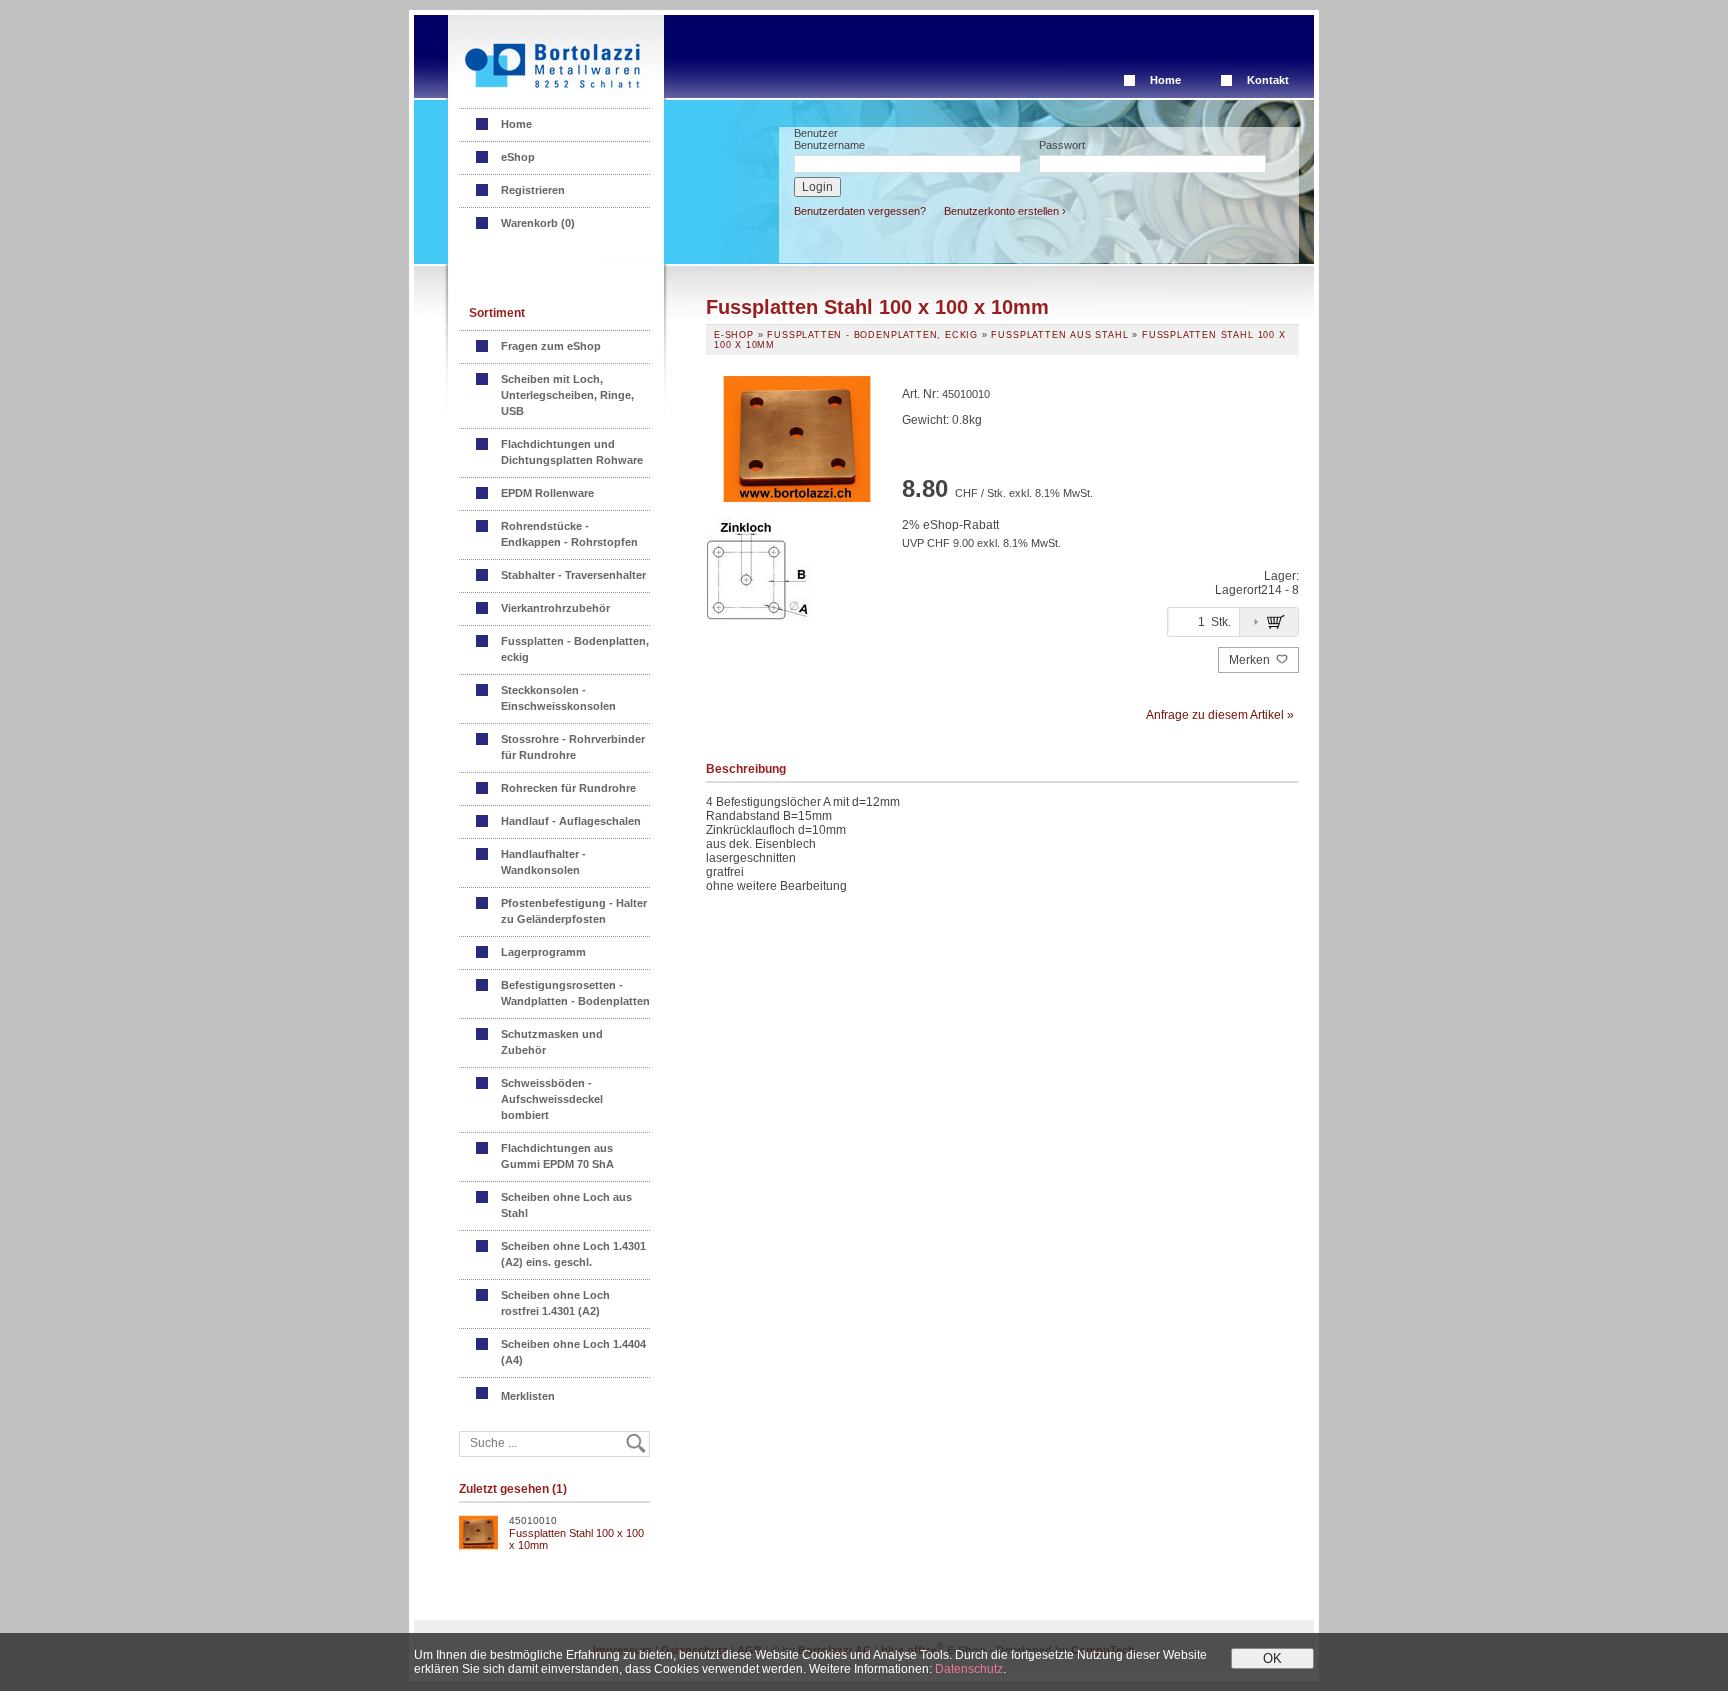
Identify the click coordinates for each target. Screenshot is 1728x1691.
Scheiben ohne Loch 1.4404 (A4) (573, 1352)
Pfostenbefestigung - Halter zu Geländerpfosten (574, 911)
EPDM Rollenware (547, 493)
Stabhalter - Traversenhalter (573, 575)
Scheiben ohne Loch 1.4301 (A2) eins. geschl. (573, 1254)
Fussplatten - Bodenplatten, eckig (575, 649)
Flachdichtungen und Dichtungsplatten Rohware (572, 452)
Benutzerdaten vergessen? (860, 211)
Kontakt (1268, 80)
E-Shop (734, 335)
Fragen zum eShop (551, 346)
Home (1165, 80)
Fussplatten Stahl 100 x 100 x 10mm (576, 1539)
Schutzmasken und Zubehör (552, 1042)
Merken (1251, 660)
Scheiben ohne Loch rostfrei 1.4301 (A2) (555, 1303)
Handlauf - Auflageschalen (571, 821)
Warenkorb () (538, 223)
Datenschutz (969, 1669)
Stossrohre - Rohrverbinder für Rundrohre (573, 747)
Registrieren (533, 190)
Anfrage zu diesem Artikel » (1220, 715)
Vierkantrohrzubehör (555, 608)
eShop (518, 157)
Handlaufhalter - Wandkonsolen (543, 862)
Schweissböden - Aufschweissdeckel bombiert (552, 1099)
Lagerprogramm (543, 952)
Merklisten (529, 1396)
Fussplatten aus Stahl (1059, 335)
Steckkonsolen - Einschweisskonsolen (558, 698)
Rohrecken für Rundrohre (568, 788)
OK (1272, 1658)
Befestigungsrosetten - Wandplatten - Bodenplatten (575, 993)
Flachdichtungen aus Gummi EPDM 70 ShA (557, 1156)
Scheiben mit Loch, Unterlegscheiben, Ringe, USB (567, 395)
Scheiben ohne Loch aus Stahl (566, 1205)
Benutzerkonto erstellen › (1005, 211)
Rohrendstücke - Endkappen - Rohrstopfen (569, 534)
